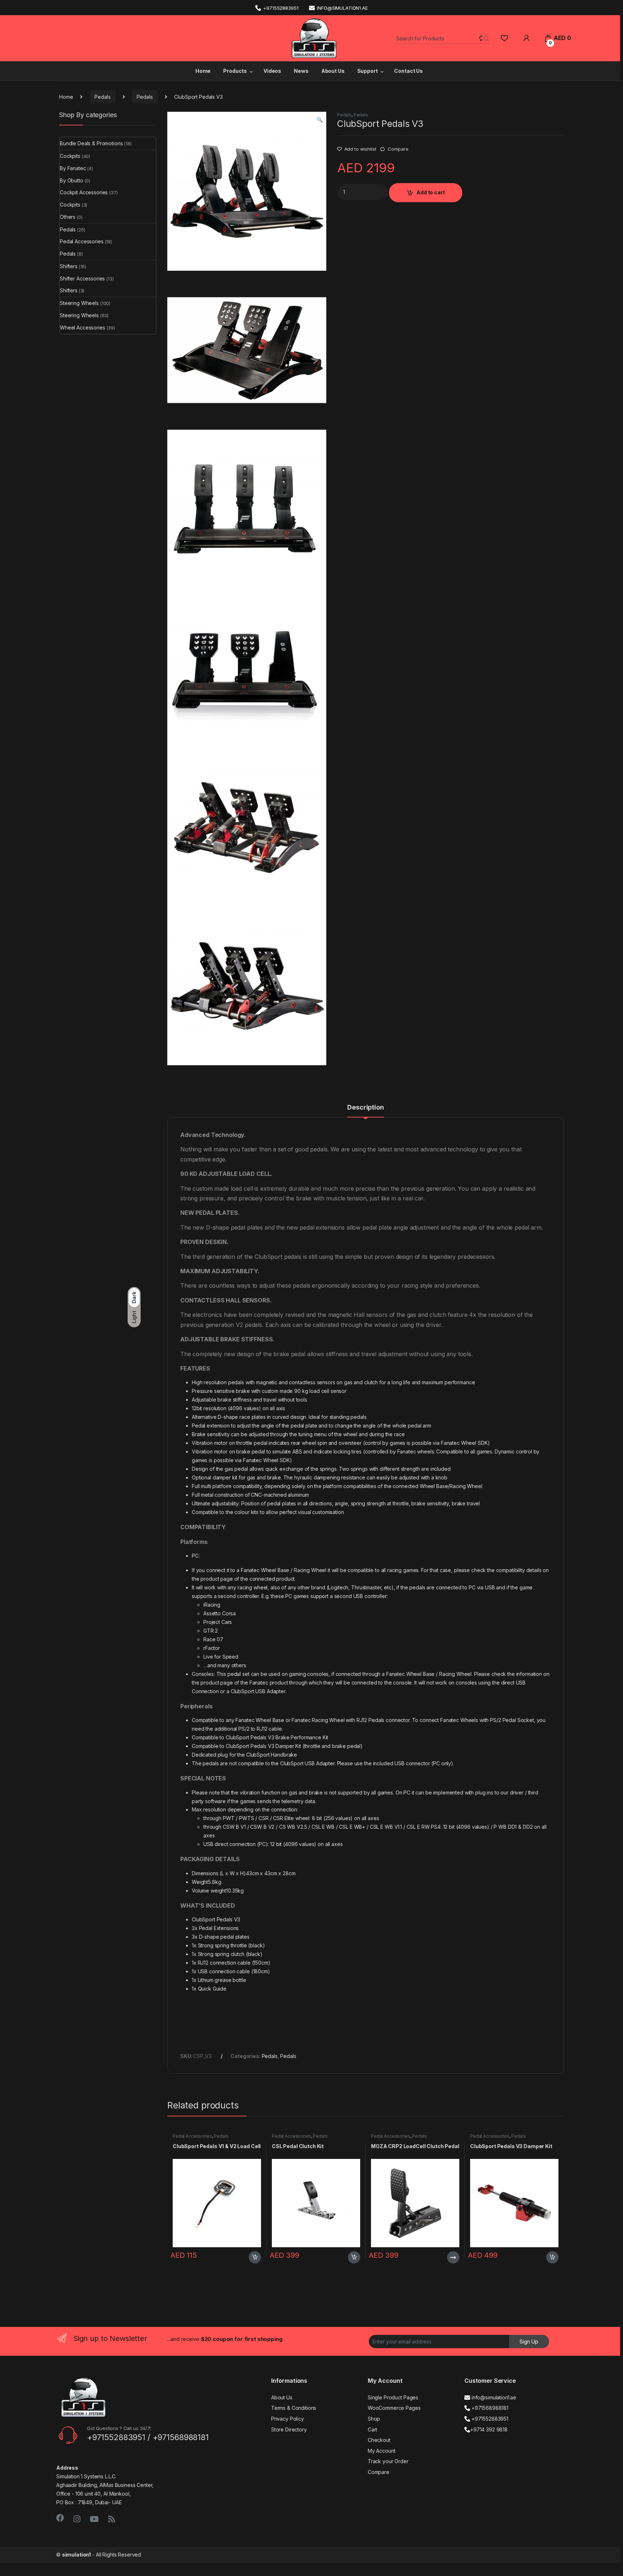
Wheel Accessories (83, 327)
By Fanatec (73, 168)
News (301, 71)
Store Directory (289, 2429)
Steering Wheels (79, 303)
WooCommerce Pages (394, 2408)
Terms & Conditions (294, 2408)
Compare (398, 149)
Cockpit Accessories (84, 192)
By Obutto (72, 180)
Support (368, 71)
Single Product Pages (393, 2397)
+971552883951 (281, 8)
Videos (272, 71)
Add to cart (430, 192)
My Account (382, 2451)
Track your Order (388, 2461)
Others (68, 217)
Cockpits (70, 156)
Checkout (379, 2440)
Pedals (102, 97)
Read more (453, 2257)
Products (235, 71)
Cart (372, 2429)
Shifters (69, 266)
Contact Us (408, 71)
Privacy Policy (288, 2419)
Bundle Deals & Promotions (91, 143)
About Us (333, 71)
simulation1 (76, 2555)
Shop (374, 2419)
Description (365, 1108)
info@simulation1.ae (342, 8)
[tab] (365, 1111)
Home (202, 71)
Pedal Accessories (192, 2136)
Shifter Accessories (82, 278)
